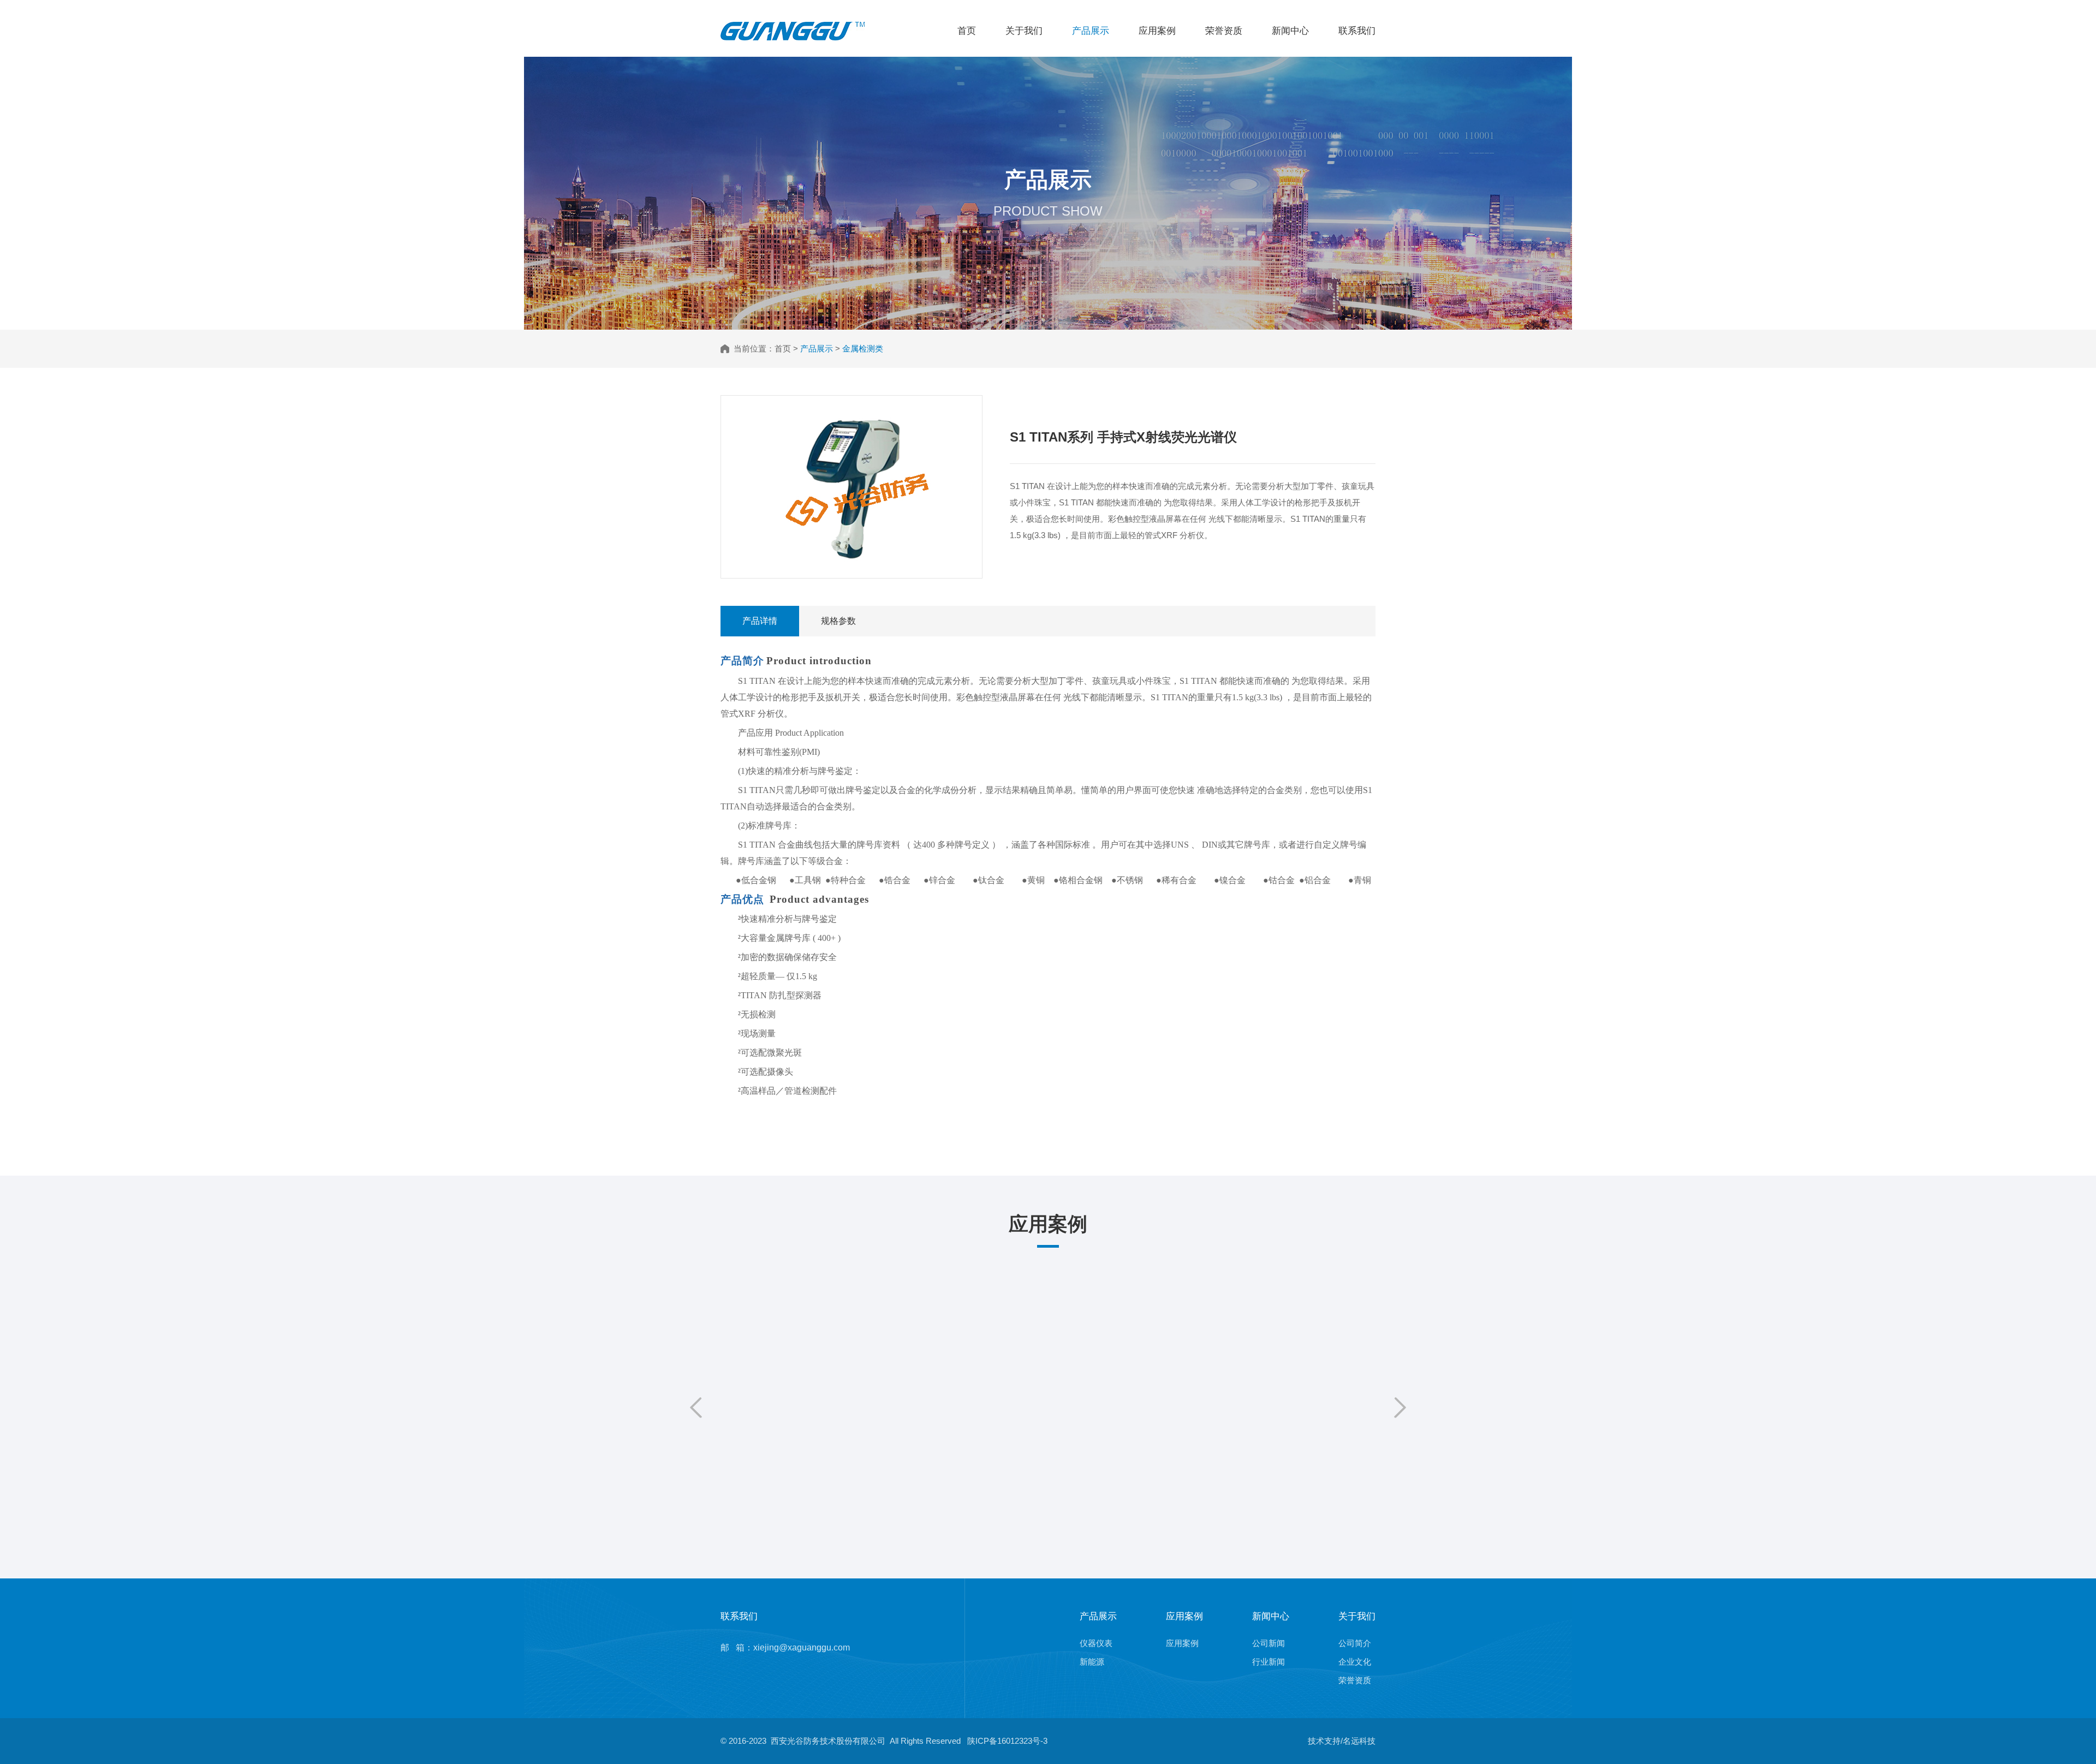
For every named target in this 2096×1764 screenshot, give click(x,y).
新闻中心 (1290, 31)
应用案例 (1157, 31)
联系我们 (1357, 31)
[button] (696, 1408)
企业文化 (1355, 1662)
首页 (967, 31)
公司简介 (1355, 1643)
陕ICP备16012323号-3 (1007, 1741)
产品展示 (1091, 31)
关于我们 (1024, 31)
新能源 (1092, 1662)
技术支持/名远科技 (1342, 1741)
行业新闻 (1269, 1662)
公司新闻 (1269, 1643)
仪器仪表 (1096, 1643)
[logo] (793, 26)
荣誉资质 (1224, 31)
